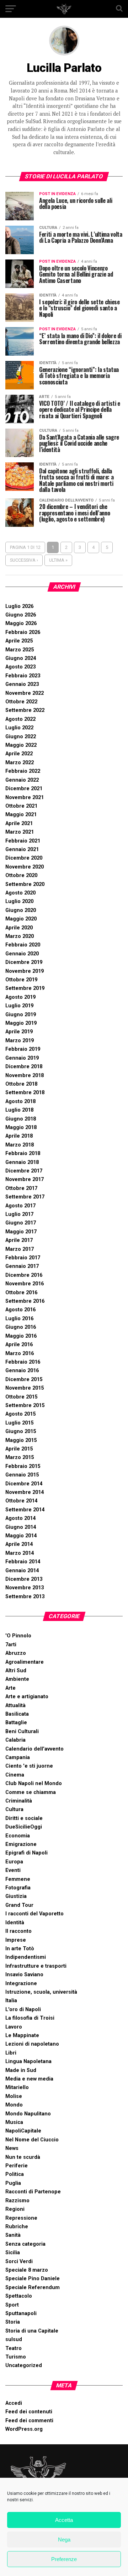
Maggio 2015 (21, 1440)
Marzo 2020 (20, 936)
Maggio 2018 (21, 1127)
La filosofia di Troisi (30, 2018)
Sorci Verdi (19, 2262)
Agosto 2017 (20, 1206)
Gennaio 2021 (22, 849)
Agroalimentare (25, 1662)
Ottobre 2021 (21, 806)
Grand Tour (19, 1905)
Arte (10, 1688)
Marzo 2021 (20, 832)
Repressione (21, 2218)
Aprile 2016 (19, 1345)
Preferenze (64, 2559)
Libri (11, 2053)
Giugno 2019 (21, 1015)
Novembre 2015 (25, 1388)
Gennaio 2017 (22, 1266)
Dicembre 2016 (24, 1275)
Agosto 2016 (20, 1310)
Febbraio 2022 (23, 771)
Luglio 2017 (19, 1214)
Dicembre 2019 (24, 962)
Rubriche (17, 2227)
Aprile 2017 (19, 1240)
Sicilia (13, 2253)
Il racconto (18, 1931)
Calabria (15, 1740)
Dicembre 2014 (24, 1484)
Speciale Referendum (33, 2288)
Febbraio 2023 (23, 676)
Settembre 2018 (25, 1093)
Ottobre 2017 (21, 1188)
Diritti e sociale (24, 1818)
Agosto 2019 (20, 997)
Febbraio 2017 (23, 1258)
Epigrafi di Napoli (26, 1853)
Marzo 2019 (20, 1041)
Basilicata (17, 1714)
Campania (18, 1757)
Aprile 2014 (19, 1544)
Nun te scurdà (23, 2157)
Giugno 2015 (21, 1431)
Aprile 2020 (19, 928)
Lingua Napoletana (28, 2061)
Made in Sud (21, 2070)
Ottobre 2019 (21, 980)
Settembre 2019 (25, 988)
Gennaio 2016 (22, 1371)
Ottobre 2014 (21, 1501)
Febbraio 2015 (23, 1466)
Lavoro (14, 2027)
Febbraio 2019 (23, 1049)
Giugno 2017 (21, 1223)
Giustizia (16, 1896)
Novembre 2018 (25, 1075)
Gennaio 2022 (22, 780)
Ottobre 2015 (21, 1397)
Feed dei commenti (29, 2421)
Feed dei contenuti (29, 2412)
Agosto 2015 (20, 1414)
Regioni (15, 2209)
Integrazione (21, 1984)
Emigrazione (21, 1844)
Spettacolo (19, 2296)
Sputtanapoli (21, 2313)
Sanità (13, 2235)
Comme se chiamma (31, 1792)
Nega (64, 2540)
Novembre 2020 (25, 867)
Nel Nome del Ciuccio (32, 2140)
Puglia (13, 2183)
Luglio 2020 (19, 901)
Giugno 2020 (21, 910)
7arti (11, 1645)
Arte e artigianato (27, 1697)
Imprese (16, 1940)
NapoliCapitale (23, 2131)
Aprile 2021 (19, 823)
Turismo (16, 2357)
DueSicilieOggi (24, 1827)
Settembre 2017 (25, 1197)
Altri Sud (16, 1671)
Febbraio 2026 (23, 632)
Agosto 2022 (20, 719)
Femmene (18, 1879)
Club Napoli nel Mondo (34, 1783)
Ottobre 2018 (21, 1084)
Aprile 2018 (19, 1136)
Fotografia (18, 1888)
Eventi (13, 1870)
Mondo (14, 2105)
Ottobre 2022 (21, 702)
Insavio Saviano (24, 1975)
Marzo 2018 (20, 1145)
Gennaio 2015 (22, 1475)
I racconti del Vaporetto (34, 1914)
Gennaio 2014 (22, 1571)
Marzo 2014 (20, 1553)
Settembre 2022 (25, 710)
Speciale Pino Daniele (33, 2279)
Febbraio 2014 (23, 1562)
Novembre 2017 (25, 1179)
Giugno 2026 (21, 615)
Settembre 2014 (25, 1510)
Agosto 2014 (20, 1518)
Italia (11, 2001)
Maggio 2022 (21, 745)
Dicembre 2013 (24, 1579)
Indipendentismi (26, 1957)
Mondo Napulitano (28, 2114)
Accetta (64, 2520)
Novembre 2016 (25, 1284)
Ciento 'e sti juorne (29, 1766)
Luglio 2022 (19, 728)
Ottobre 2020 (21, 875)
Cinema (15, 1775)
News (12, 2148)
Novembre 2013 (25, 1588)
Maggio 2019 (21, 1023)
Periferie (17, 2166)
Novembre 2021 (25, 798)
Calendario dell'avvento (34, 1749)
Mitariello (17, 2087)
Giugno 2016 (21, 1327)
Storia (13, 2322)
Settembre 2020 (25, 884)
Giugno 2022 (21, 737)
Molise (14, 2096)
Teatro (14, 2348)
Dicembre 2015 (24, 1379)
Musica (14, 2122)
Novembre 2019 (25, 971)
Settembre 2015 (25, 1405)
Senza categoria (25, 2244)
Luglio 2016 (19, 1319)
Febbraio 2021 (23, 841)
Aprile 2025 (19, 641)
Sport (12, 2305)
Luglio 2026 (19, 606)
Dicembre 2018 (24, 1067)
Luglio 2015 (19, 1423)
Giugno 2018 (21, 1119)
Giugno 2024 (21, 658)
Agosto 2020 (20, 893)
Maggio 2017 (21, 1232)
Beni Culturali (22, 1732)
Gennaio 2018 (22, 1162)
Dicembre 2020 (24, 858)
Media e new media (29, 2079)
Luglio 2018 (19, 1110)
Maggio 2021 (21, 815)
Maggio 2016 (21, 1336)
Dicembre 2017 (24, 1171)
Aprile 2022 (19, 754)
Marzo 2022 (20, 763)
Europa (14, 1862)
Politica (15, 2174)
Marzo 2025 (20, 650)
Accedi (14, 2403)
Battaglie (16, 1723)
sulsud (14, 2339)
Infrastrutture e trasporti (36, 1966)
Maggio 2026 (21, 623)
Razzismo (17, 2201)
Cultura (14, 1809)
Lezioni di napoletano (32, 2044)
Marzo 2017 (20, 1249)
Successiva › (24, 560)
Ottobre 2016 (21, 1293)
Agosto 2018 (20, 1101)
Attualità (15, 1706)
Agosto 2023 (20, 667)
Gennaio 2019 (22, 1058)
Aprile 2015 (19, 1449)
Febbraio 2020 (23, 945)
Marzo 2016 (20, 1353)
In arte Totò (20, 1949)
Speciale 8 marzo (27, 2270)
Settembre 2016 (25, 1301)
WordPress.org (24, 2429)
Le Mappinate (22, 2035)
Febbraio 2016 (23, 1362)
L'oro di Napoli (23, 2010)
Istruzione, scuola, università (41, 1992)
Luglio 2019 (19, 1006)
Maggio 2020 (21, 919)
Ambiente (17, 1679)
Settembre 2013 (25, 1597)
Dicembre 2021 (24, 789)
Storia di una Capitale (32, 2331)
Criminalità (19, 1801)
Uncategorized (24, 2365)
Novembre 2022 (25, 693)
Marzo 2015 (20, 1457)
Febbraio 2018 (23, 1153)
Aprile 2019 (19, 1032)
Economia (18, 1836)
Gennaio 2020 (22, 954)
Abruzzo (16, 1653)
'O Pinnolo (18, 1636)
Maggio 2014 (21, 1536)
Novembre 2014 (25, 1492)
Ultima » (58, 560)
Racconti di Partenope (33, 2192)
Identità (15, 1923)
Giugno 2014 (21, 1527)
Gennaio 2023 (22, 684)
